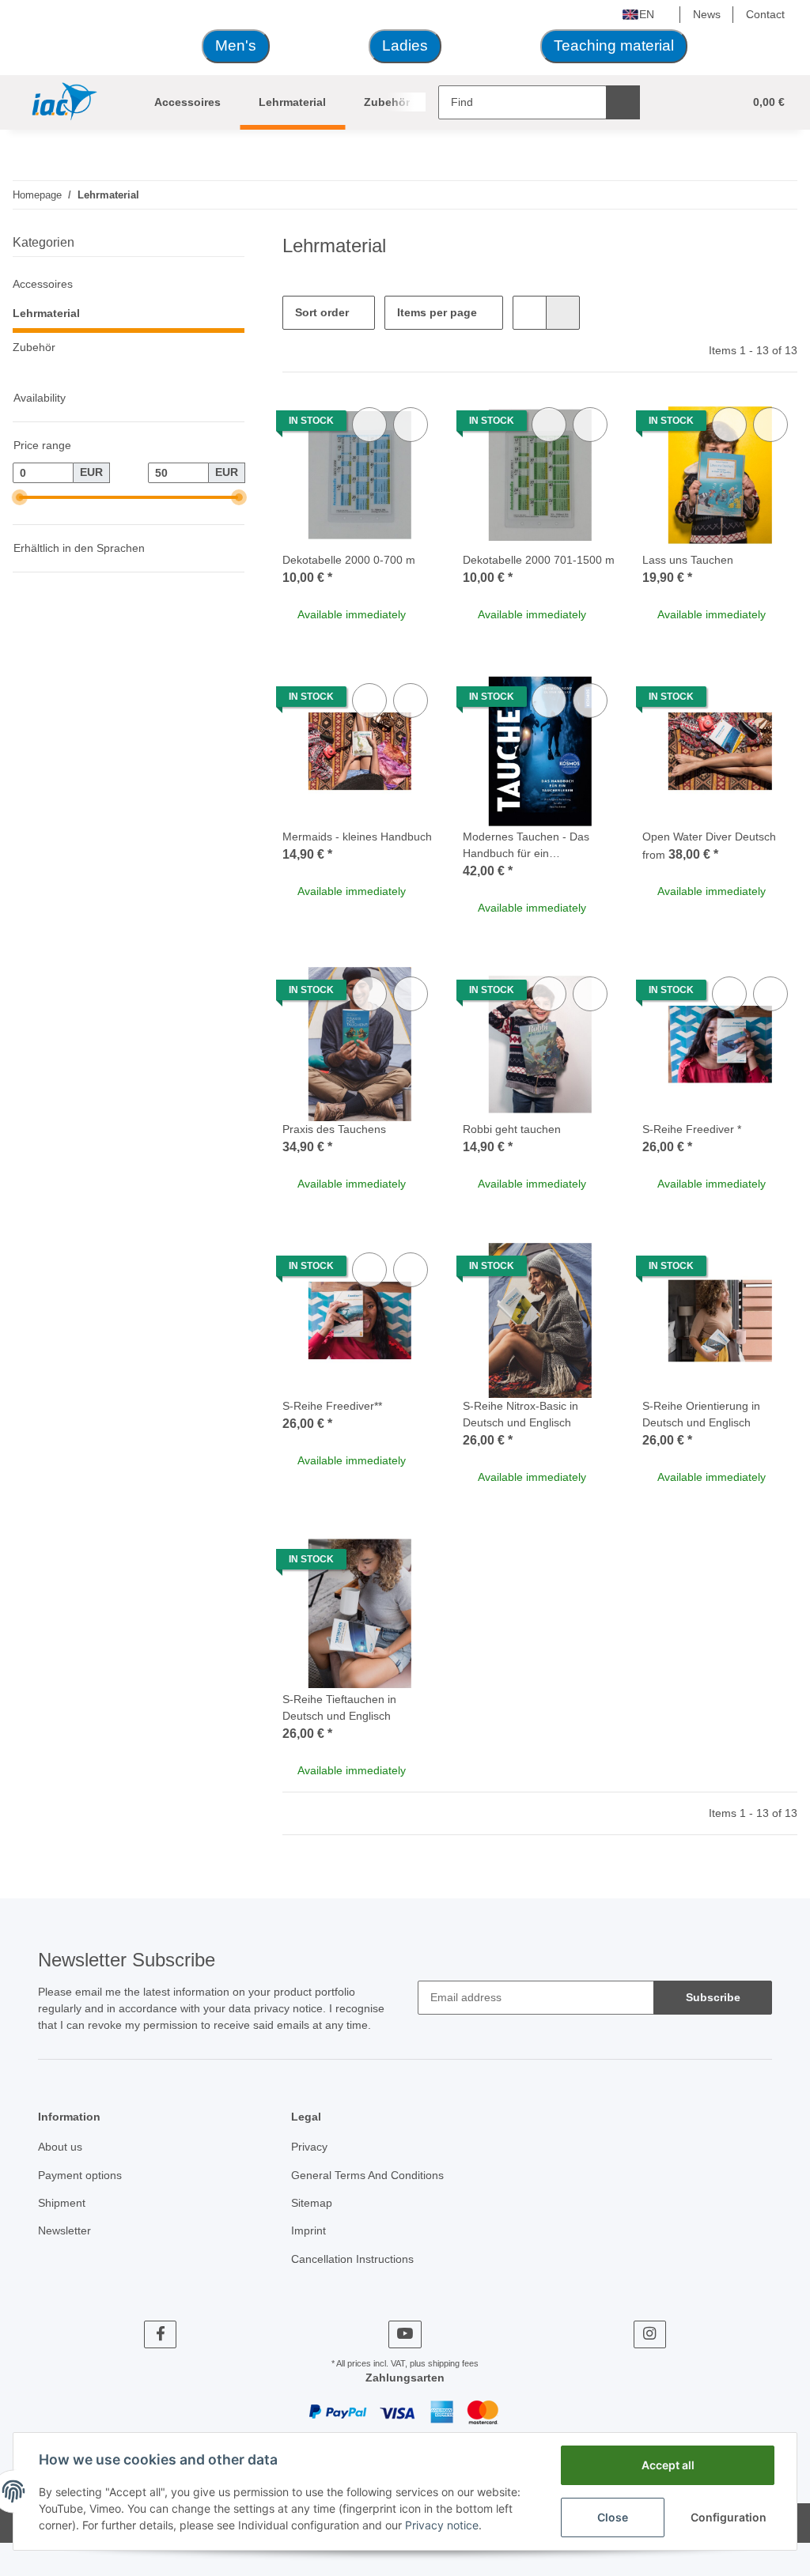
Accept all (668, 2465)
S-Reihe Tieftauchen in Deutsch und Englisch (339, 1707)
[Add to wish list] (411, 425)
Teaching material (614, 45)
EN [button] (647, 14)
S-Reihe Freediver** (332, 1406)
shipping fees (453, 2363)
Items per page (437, 312)
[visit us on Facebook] (160, 2334)
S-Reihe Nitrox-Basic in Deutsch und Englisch (520, 1414)
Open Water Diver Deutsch (709, 837)
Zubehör (34, 347)
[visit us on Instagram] (650, 2334)
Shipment (62, 2203)
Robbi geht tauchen (512, 1129)
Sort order (322, 312)
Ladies (405, 45)
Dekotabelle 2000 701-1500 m (539, 560)
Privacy (309, 2147)
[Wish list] (701, 102)
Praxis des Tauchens (334, 1129)
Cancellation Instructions (352, 2259)
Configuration (729, 2517)
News (707, 14)
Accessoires (43, 284)
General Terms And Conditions (367, 2175)
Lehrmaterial (46, 313)
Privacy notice (442, 2525)
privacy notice (288, 2008)
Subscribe (713, 1997)
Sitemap (312, 2203)
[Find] (623, 102)
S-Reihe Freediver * (692, 1129)
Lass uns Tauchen (688, 560)
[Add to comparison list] (369, 425)
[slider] (19, 497)
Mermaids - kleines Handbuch (357, 837)
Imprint (308, 2230)
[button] (670, 102)
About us (60, 2147)
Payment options (80, 2175)
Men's (236, 45)
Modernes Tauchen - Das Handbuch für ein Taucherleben (526, 846)
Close (613, 2517)
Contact (765, 14)
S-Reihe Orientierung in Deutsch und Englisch (701, 1414)
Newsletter (64, 2230)
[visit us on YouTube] (405, 2334)
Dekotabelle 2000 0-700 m (349, 560)
